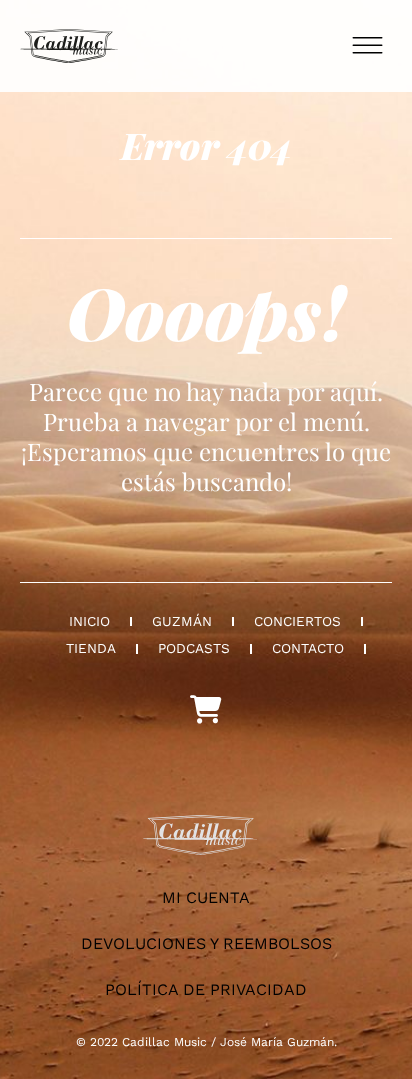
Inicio (89, 621)
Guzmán (182, 621)
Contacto (308, 648)
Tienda (91, 648)
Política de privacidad (206, 989)
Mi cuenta (206, 897)
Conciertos (297, 621)
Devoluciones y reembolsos (206, 943)
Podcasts (194, 648)
